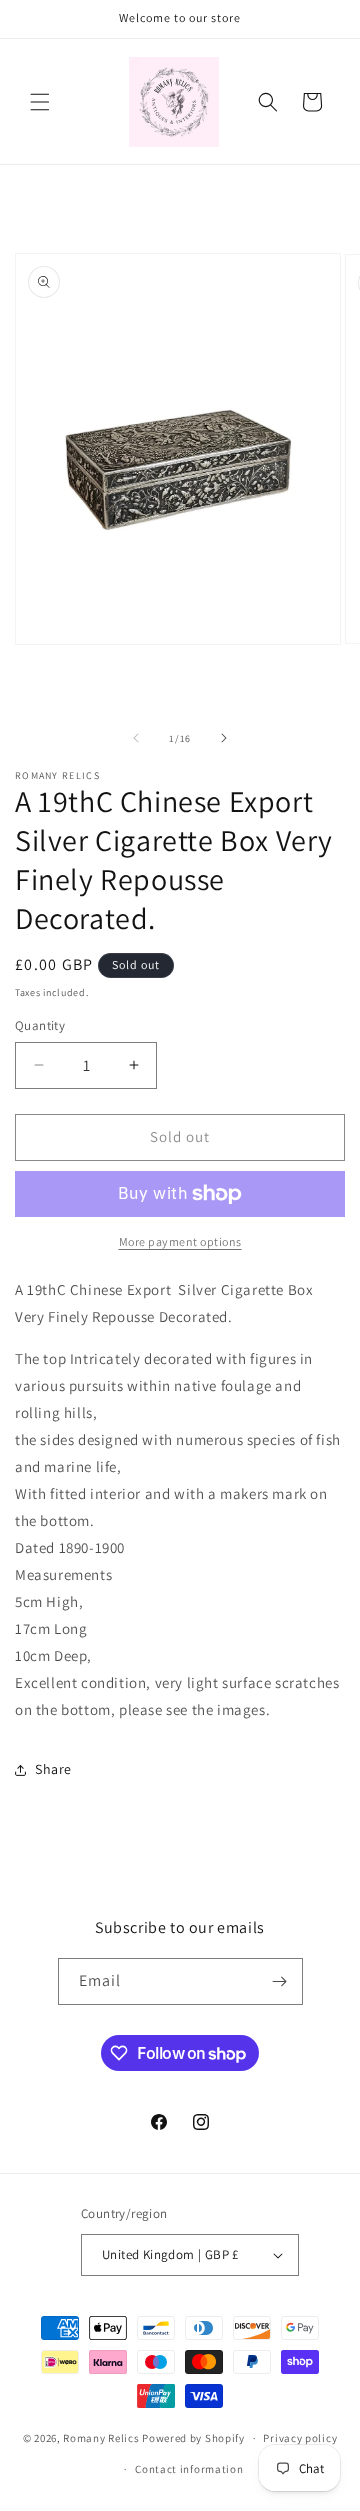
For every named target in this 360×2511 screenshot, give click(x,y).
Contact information (189, 2469)
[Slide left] (136, 738)
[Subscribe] (280, 1981)
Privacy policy (300, 2438)
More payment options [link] (180, 1241)
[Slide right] (224, 738)
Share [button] (53, 1769)
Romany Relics (102, 2438)
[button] (40, 102)
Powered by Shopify (193, 2438)
